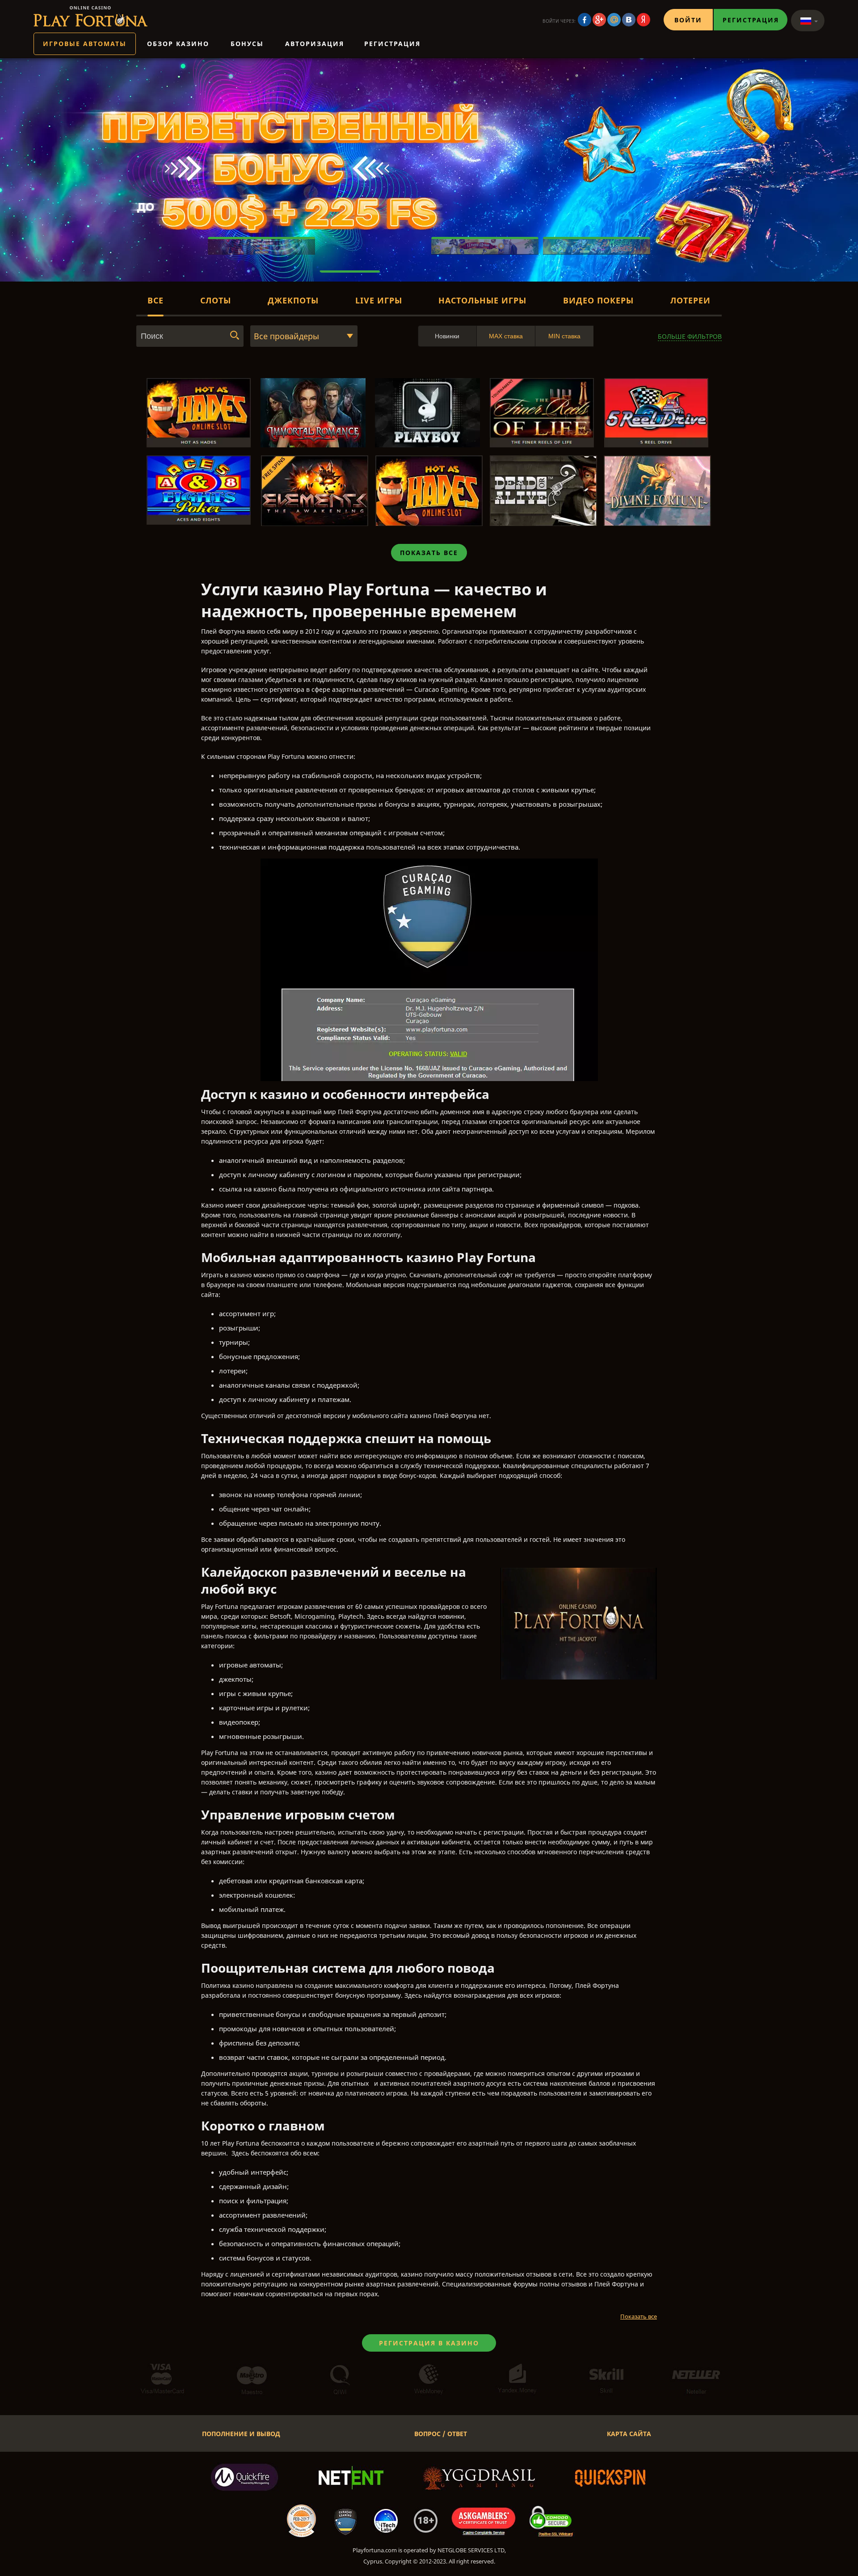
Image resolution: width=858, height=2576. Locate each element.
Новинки (447, 336)
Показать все (429, 553)
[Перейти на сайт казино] (90, 16)
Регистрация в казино (429, 2343)
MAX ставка (506, 336)
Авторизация (315, 44)
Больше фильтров (690, 336)
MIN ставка (564, 336)
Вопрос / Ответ (441, 2434)
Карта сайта (629, 2434)
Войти (688, 20)
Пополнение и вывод (241, 2434)
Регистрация (751, 20)
